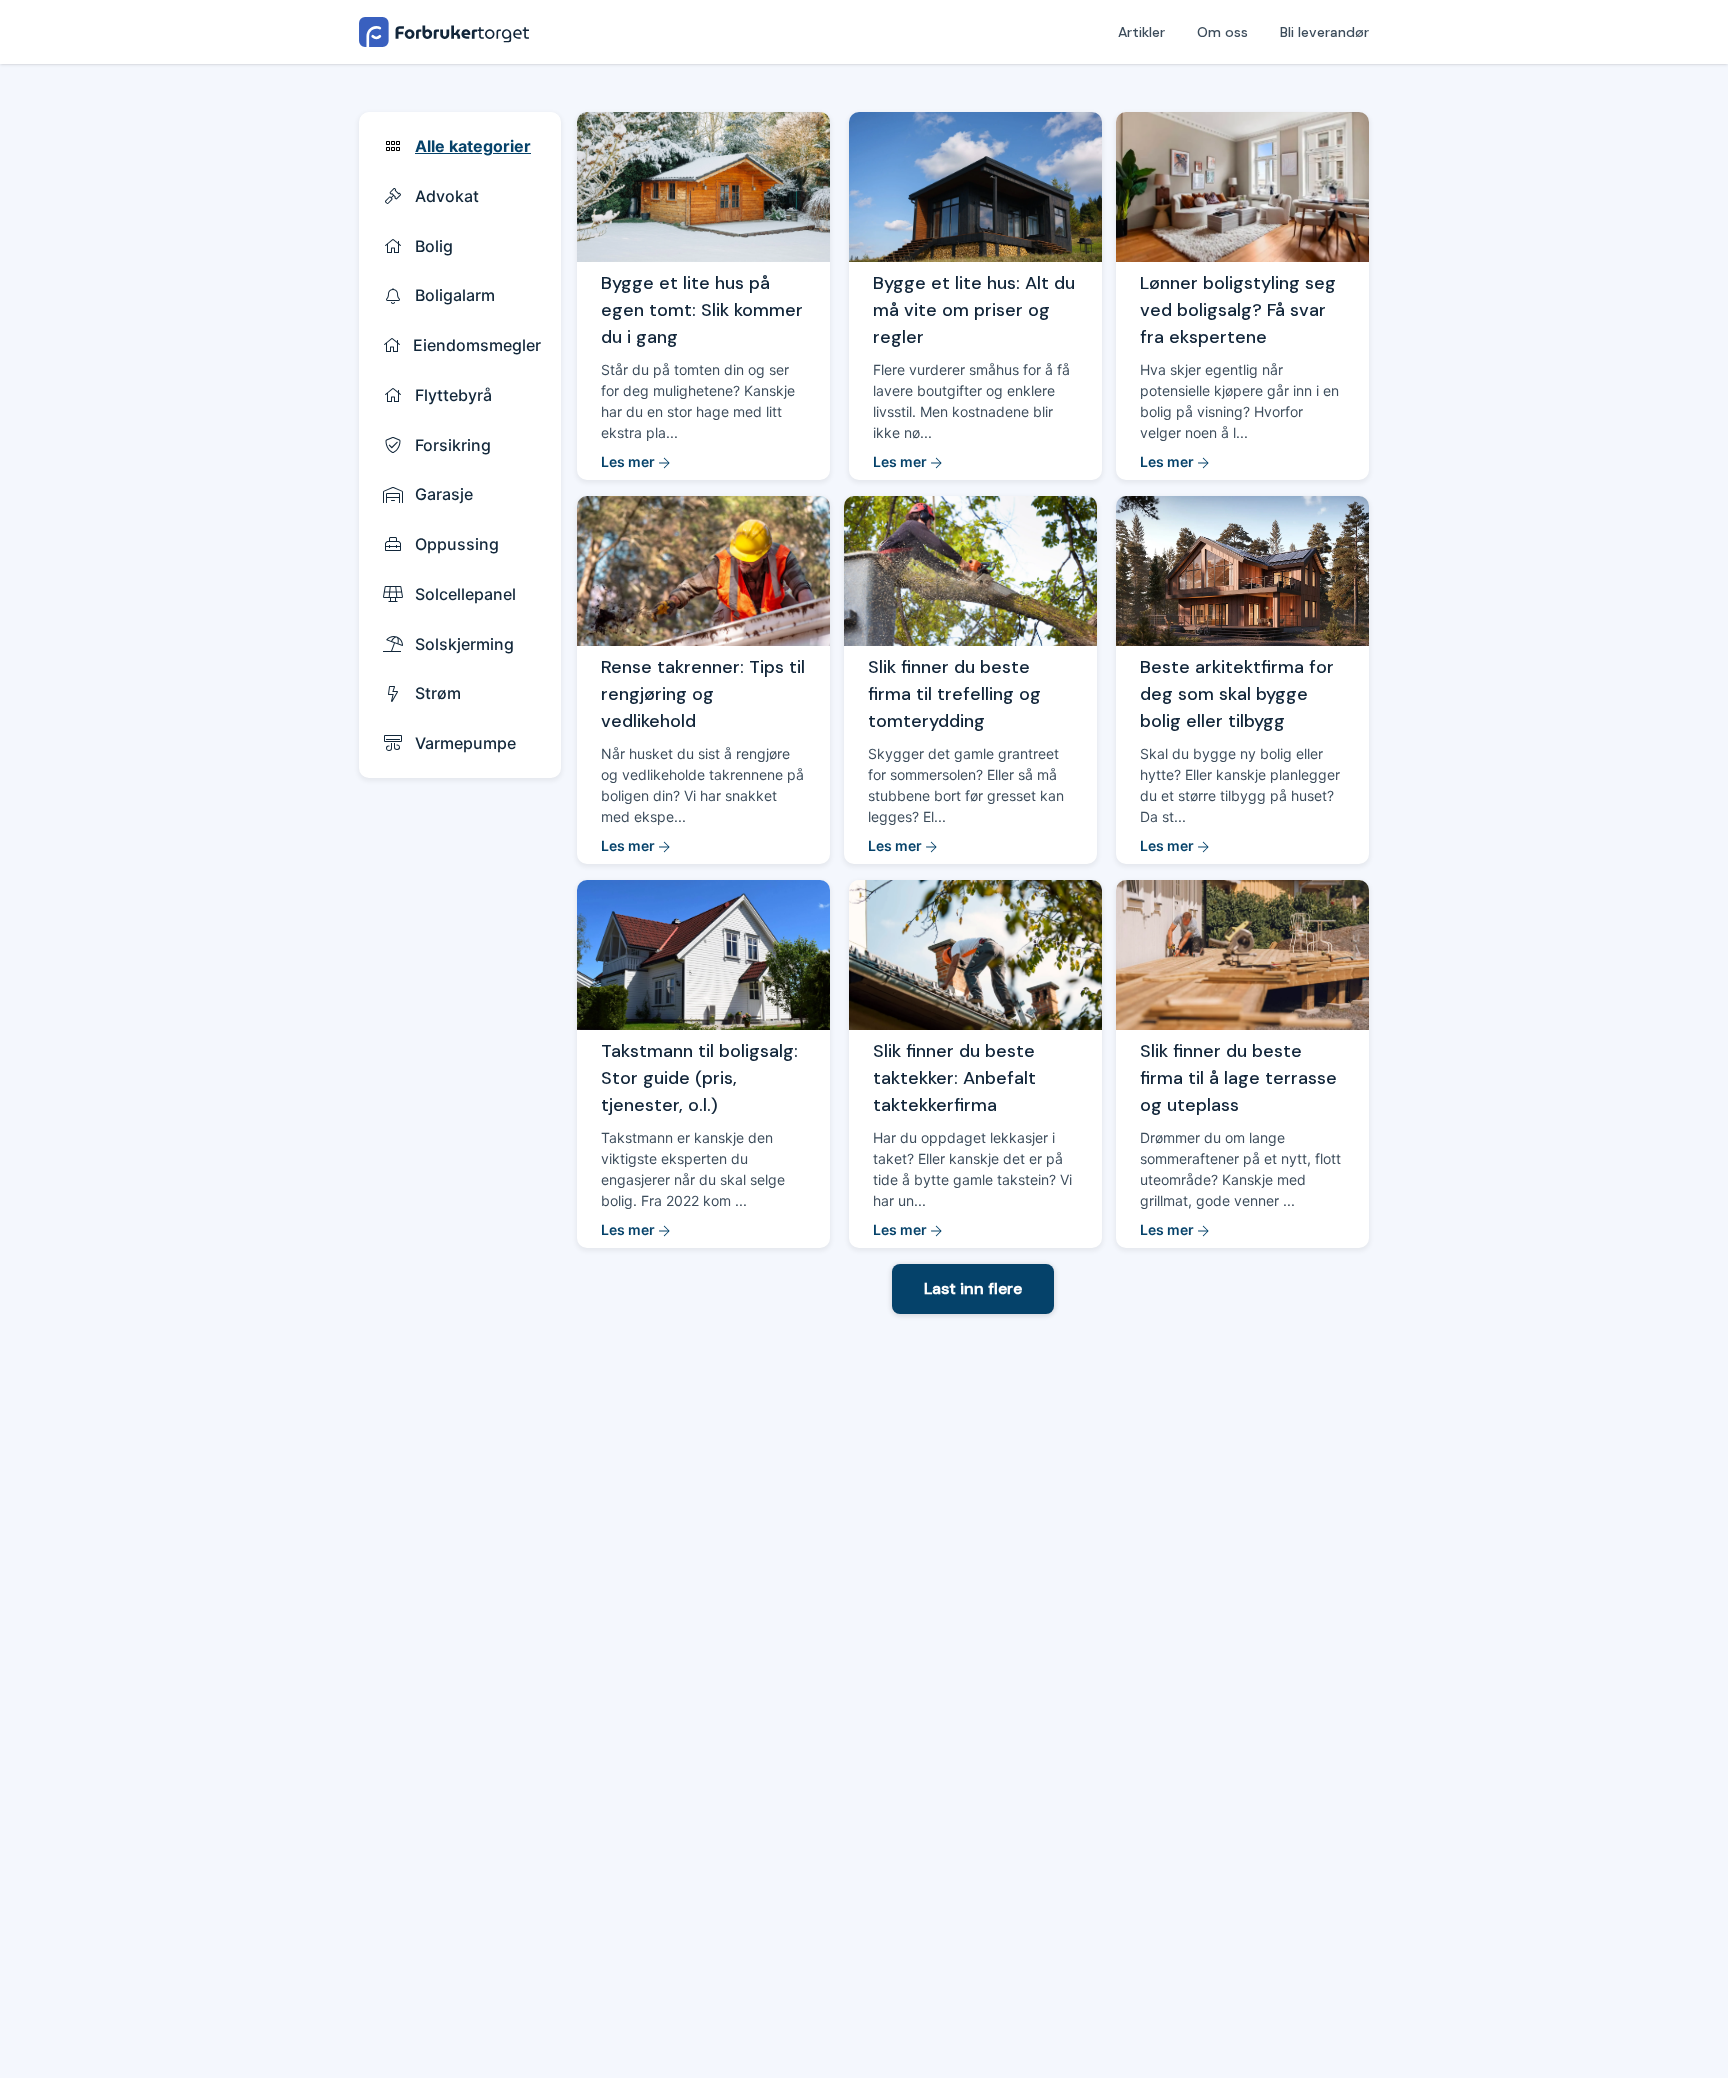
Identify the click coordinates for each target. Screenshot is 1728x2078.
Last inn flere (973, 1288)
